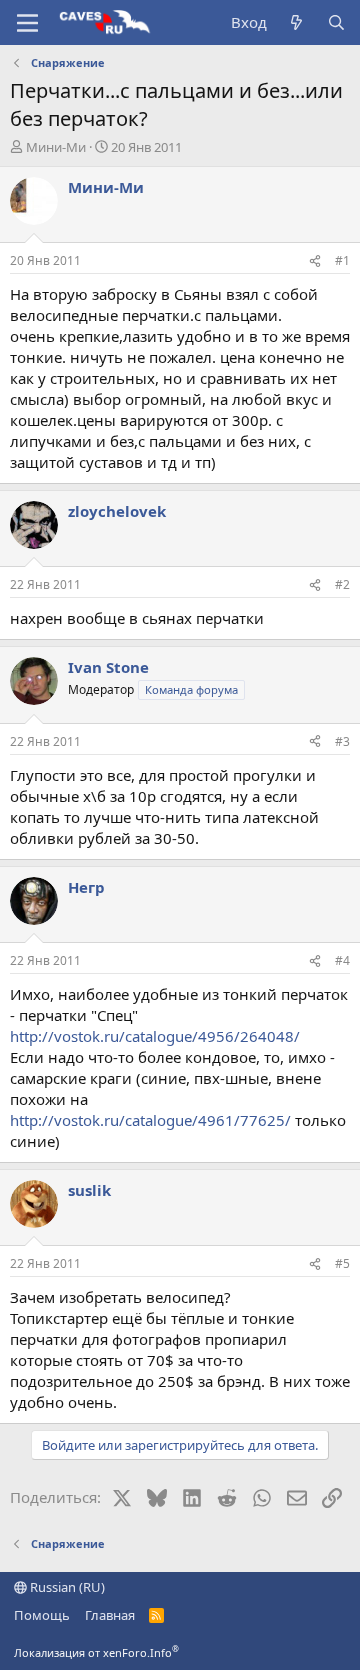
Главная (110, 1615)
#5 (342, 1263)
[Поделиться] (315, 261)
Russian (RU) (66, 1587)
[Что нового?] (296, 22)
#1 (342, 260)
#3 (342, 741)
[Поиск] (336, 22)
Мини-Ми (56, 147)
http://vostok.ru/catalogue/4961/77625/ (150, 1120)
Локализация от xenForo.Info (96, 1652)
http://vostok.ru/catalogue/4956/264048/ (155, 1036)
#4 (342, 960)
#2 (342, 584)
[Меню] (27, 23)
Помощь (42, 1615)
